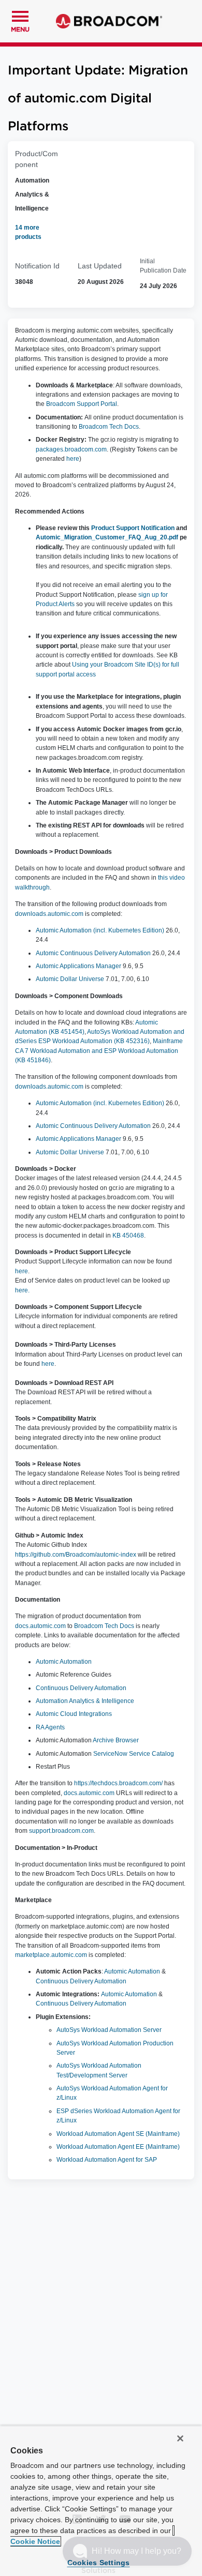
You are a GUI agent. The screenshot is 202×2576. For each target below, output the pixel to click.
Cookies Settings (99, 2563)
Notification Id (37, 266)
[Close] (180, 2438)
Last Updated (100, 266)
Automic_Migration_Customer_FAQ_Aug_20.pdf (107, 537)
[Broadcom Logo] (109, 21)
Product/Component (37, 159)
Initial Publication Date (163, 266)
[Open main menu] (20, 15)
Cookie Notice (35, 2541)
